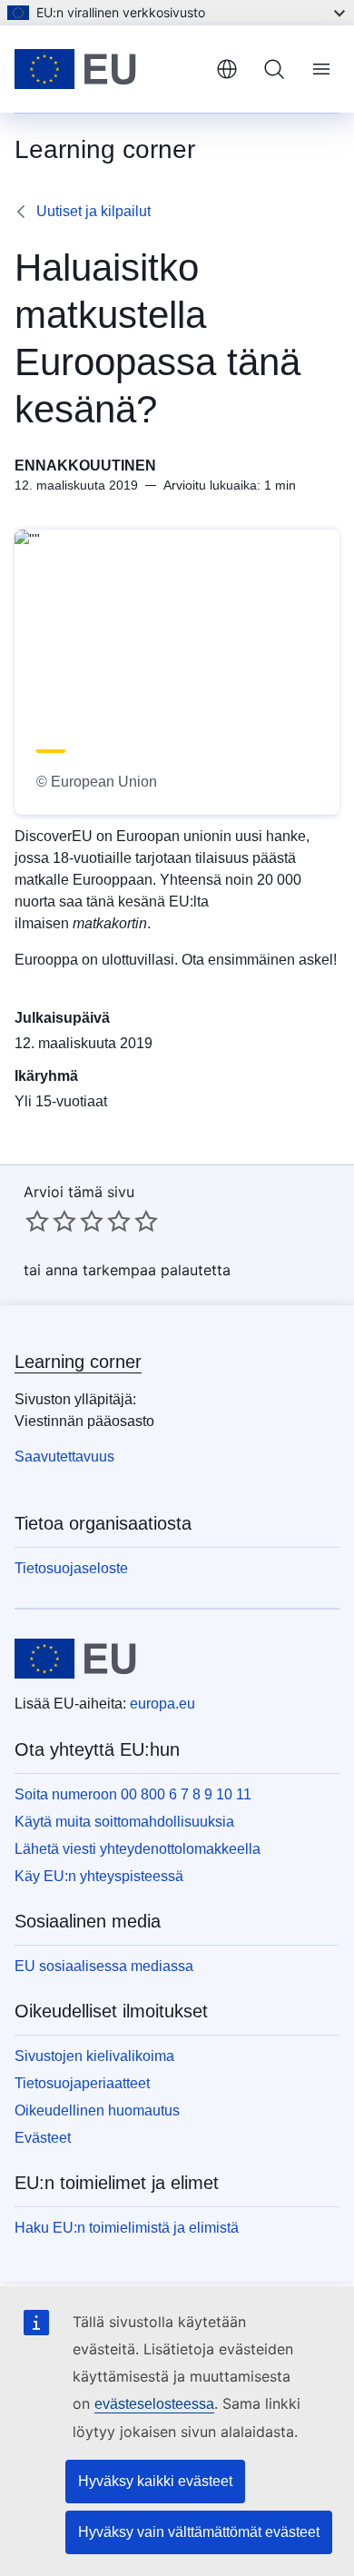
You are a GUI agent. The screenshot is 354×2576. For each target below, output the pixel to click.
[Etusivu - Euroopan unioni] (108, 69)
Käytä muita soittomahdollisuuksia (124, 1822)
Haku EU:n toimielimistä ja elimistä (127, 2228)
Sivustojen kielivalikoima (94, 2056)
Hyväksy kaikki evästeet (155, 2481)
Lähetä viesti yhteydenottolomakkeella (138, 1849)
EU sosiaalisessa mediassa (104, 1966)
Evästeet (43, 2138)
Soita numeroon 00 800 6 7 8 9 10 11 (133, 1794)
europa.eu (162, 1704)
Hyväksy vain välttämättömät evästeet (199, 2532)
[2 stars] (51, 1221)
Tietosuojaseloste (71, 1568)
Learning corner (78, 1362)
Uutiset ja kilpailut (93, 211)
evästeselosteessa (154, 2404)
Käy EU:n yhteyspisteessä (99, 1876)
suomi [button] (227, 69)
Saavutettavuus (64, 1456)
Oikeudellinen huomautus (97, 2110)
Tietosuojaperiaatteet (82, 2083)
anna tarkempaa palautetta (138, 1270)
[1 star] (37, 1221)
